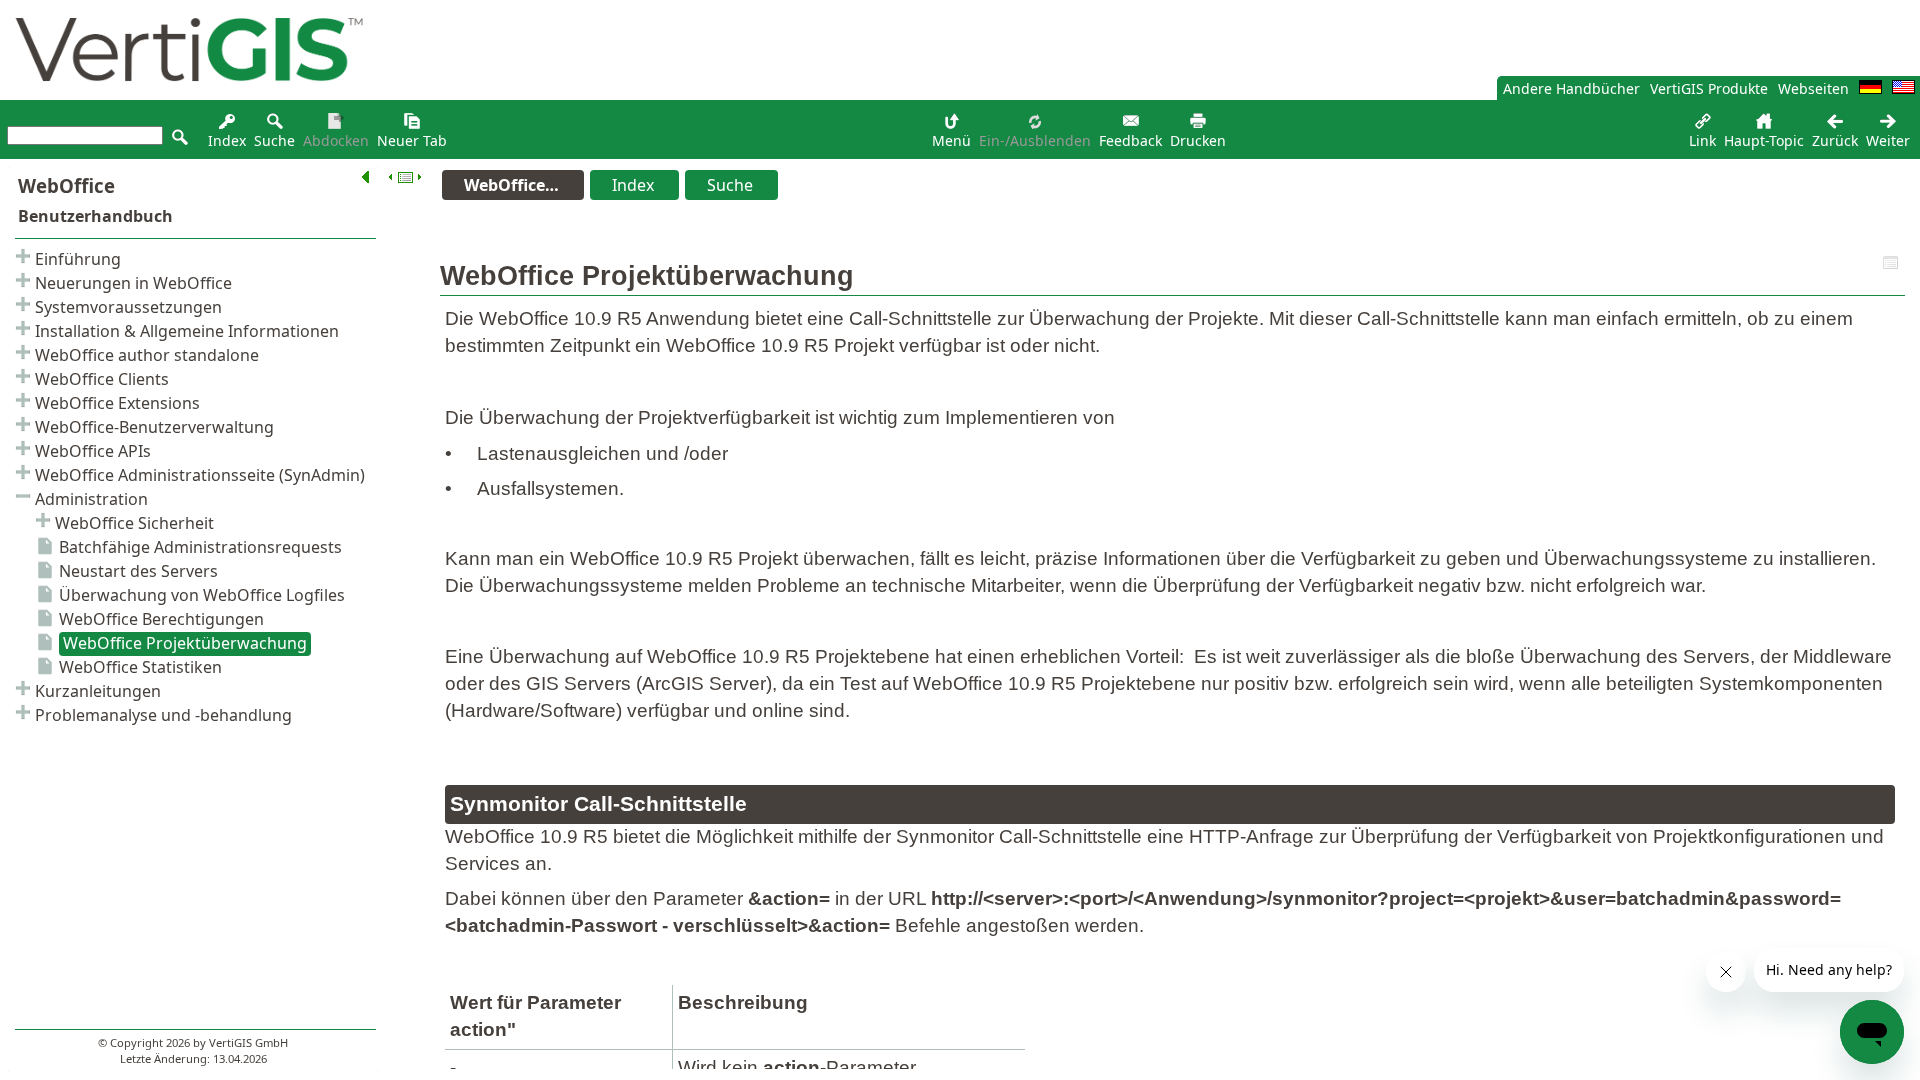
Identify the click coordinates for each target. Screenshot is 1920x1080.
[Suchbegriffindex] (227, 126)
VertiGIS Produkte (1709, 88)
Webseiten (1813, 88)
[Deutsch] (1870, 88)
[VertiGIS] (184, 94)
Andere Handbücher (1571, 88)
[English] (1903, 88)
